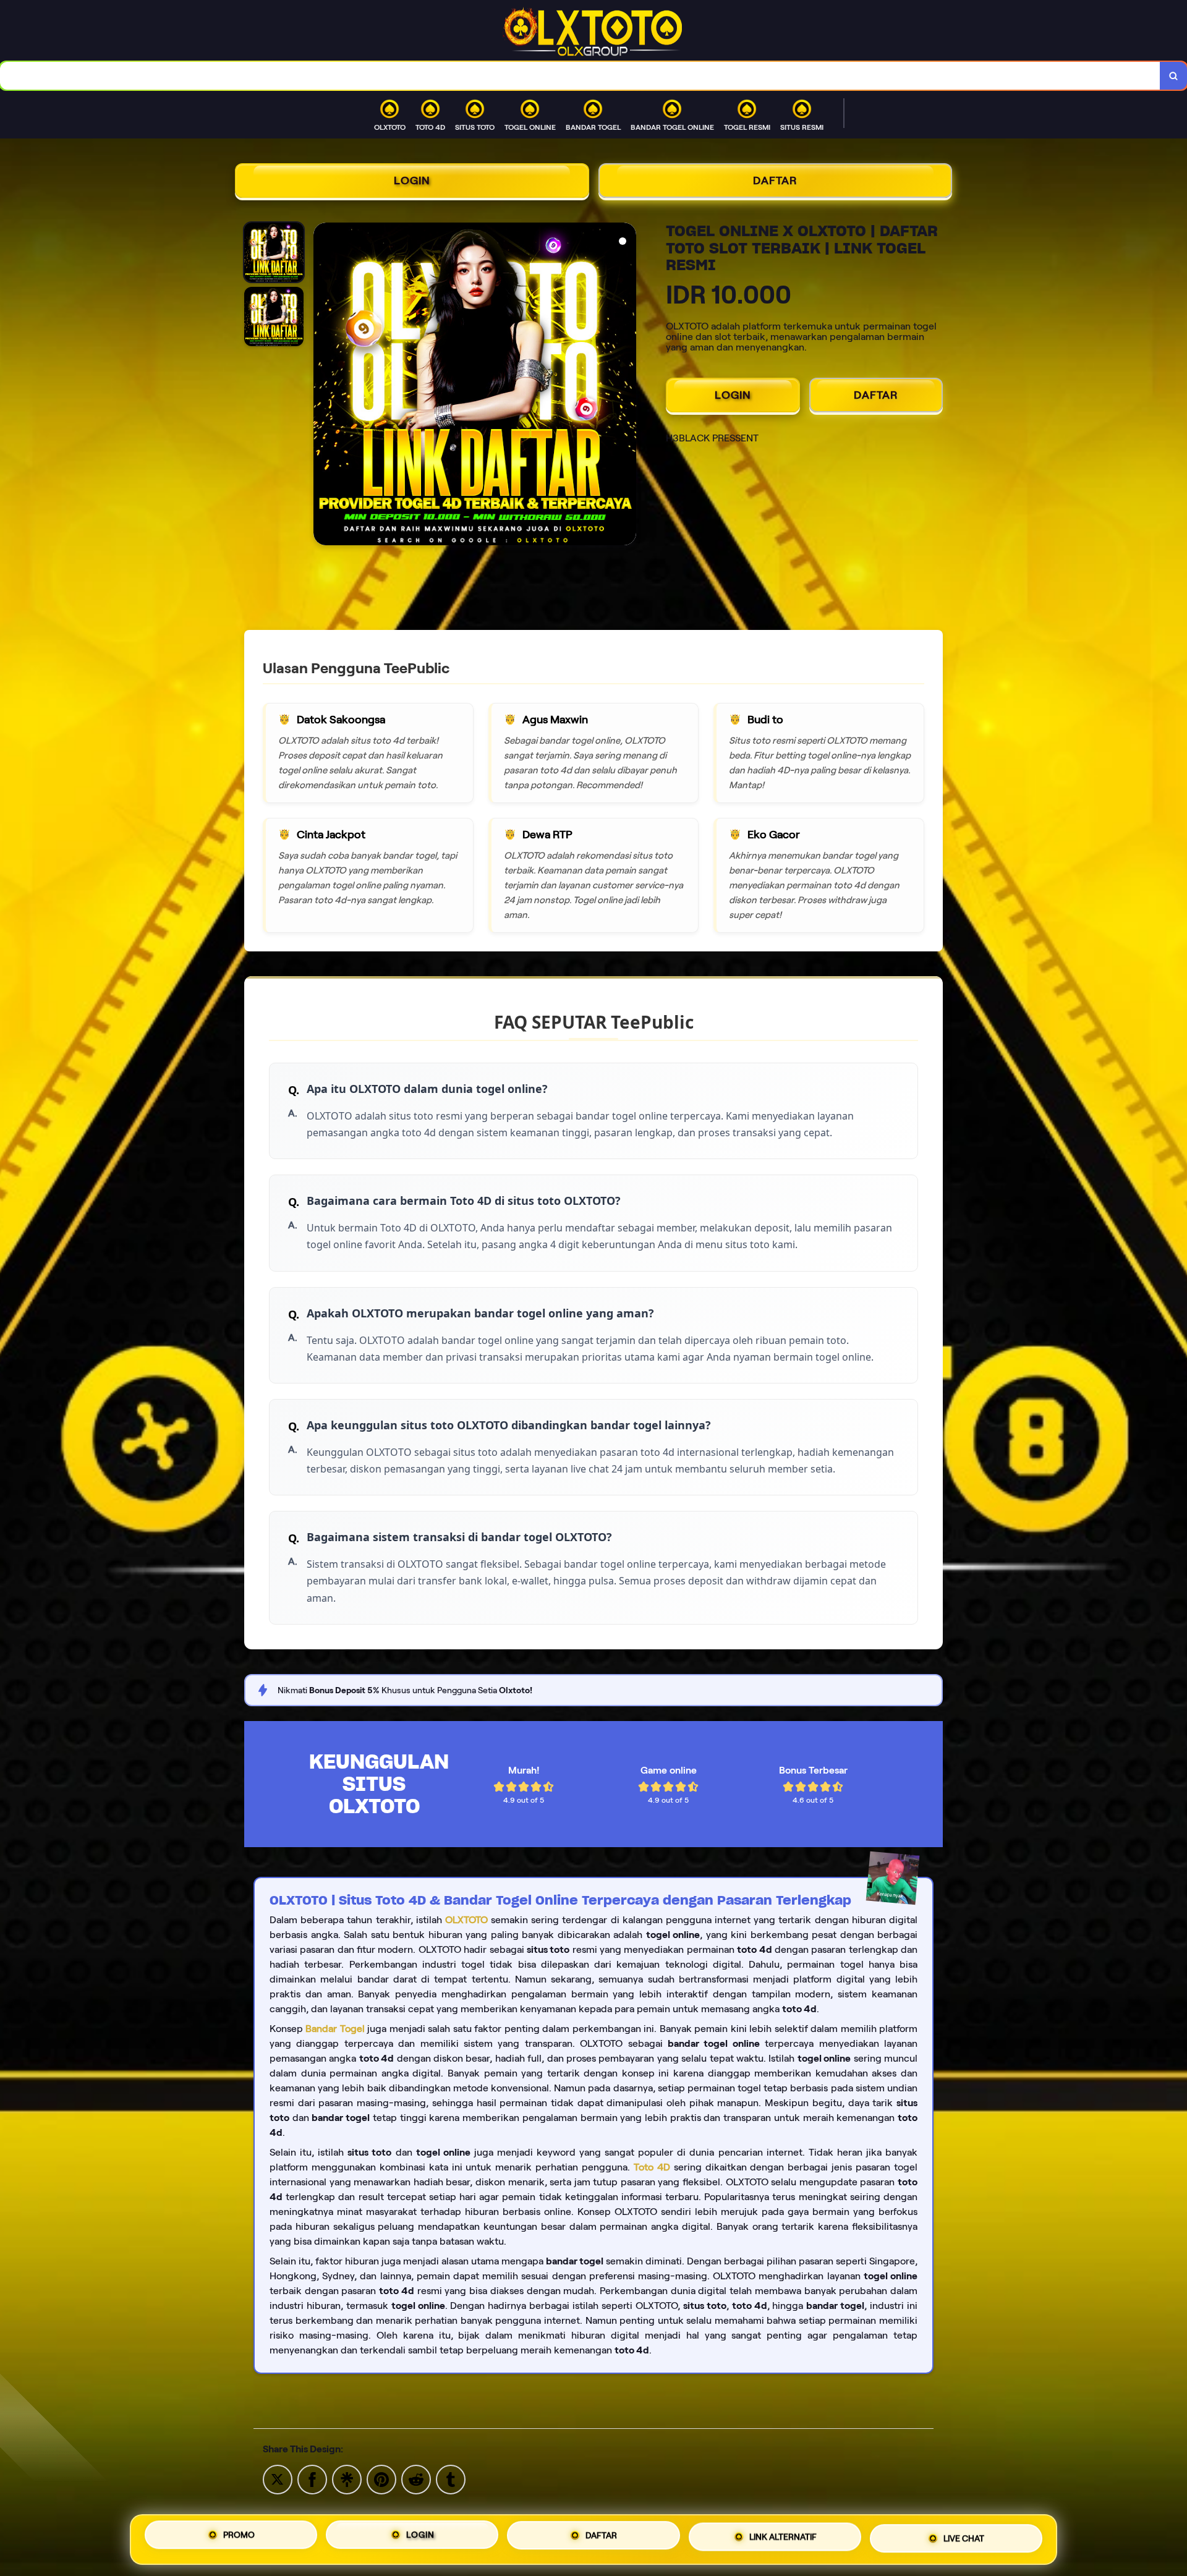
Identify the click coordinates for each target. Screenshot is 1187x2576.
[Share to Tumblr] (451, 2479)
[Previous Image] (323, 386)
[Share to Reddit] (416, 2479)
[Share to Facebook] (312, 2479)
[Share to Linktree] (347, 2479)
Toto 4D (652, 2167)
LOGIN (412, 181)
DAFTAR (775, 181)
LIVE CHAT (964, 2535)
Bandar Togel (335, 2029)
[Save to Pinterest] (381, 2479)
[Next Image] (626, 386)
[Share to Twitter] (278, 2479)
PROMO (239, 2540)
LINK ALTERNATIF (783, 2536)
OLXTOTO (466, 1920)
